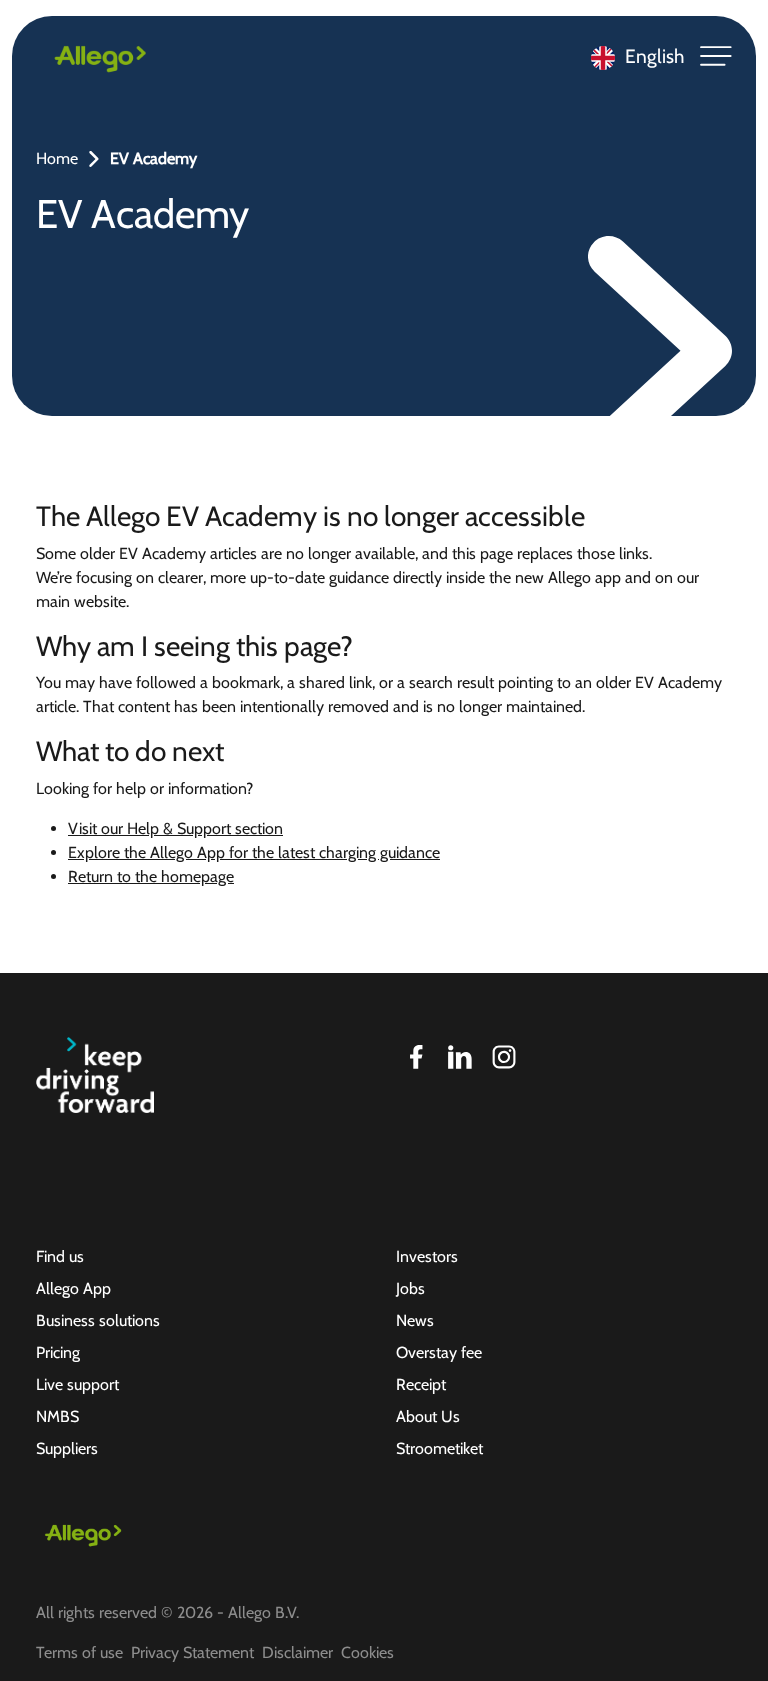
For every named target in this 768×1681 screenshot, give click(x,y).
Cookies (367, 1652)
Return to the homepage (151, 876)
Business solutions (98, 1320)
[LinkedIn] (460, 1057)
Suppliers (67, 1448)
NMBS (57, 1416)
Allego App (73, 1288)
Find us (60, 1256)
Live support (77, 1384)
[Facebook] (416, 1057)
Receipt (421, 1384)
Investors (427, 1256)
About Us (428, 1416)
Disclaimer (297, 1652)
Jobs (410, 1288)
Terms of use (79, 1652)
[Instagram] (504, 1057)
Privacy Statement (192, 1652)
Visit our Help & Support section (175, 828)
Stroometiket (439, 1448)
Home (57, 158)
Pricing (58, 1352)
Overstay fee (439, 1352)
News (415, 1320)
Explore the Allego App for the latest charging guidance (254, 852)
